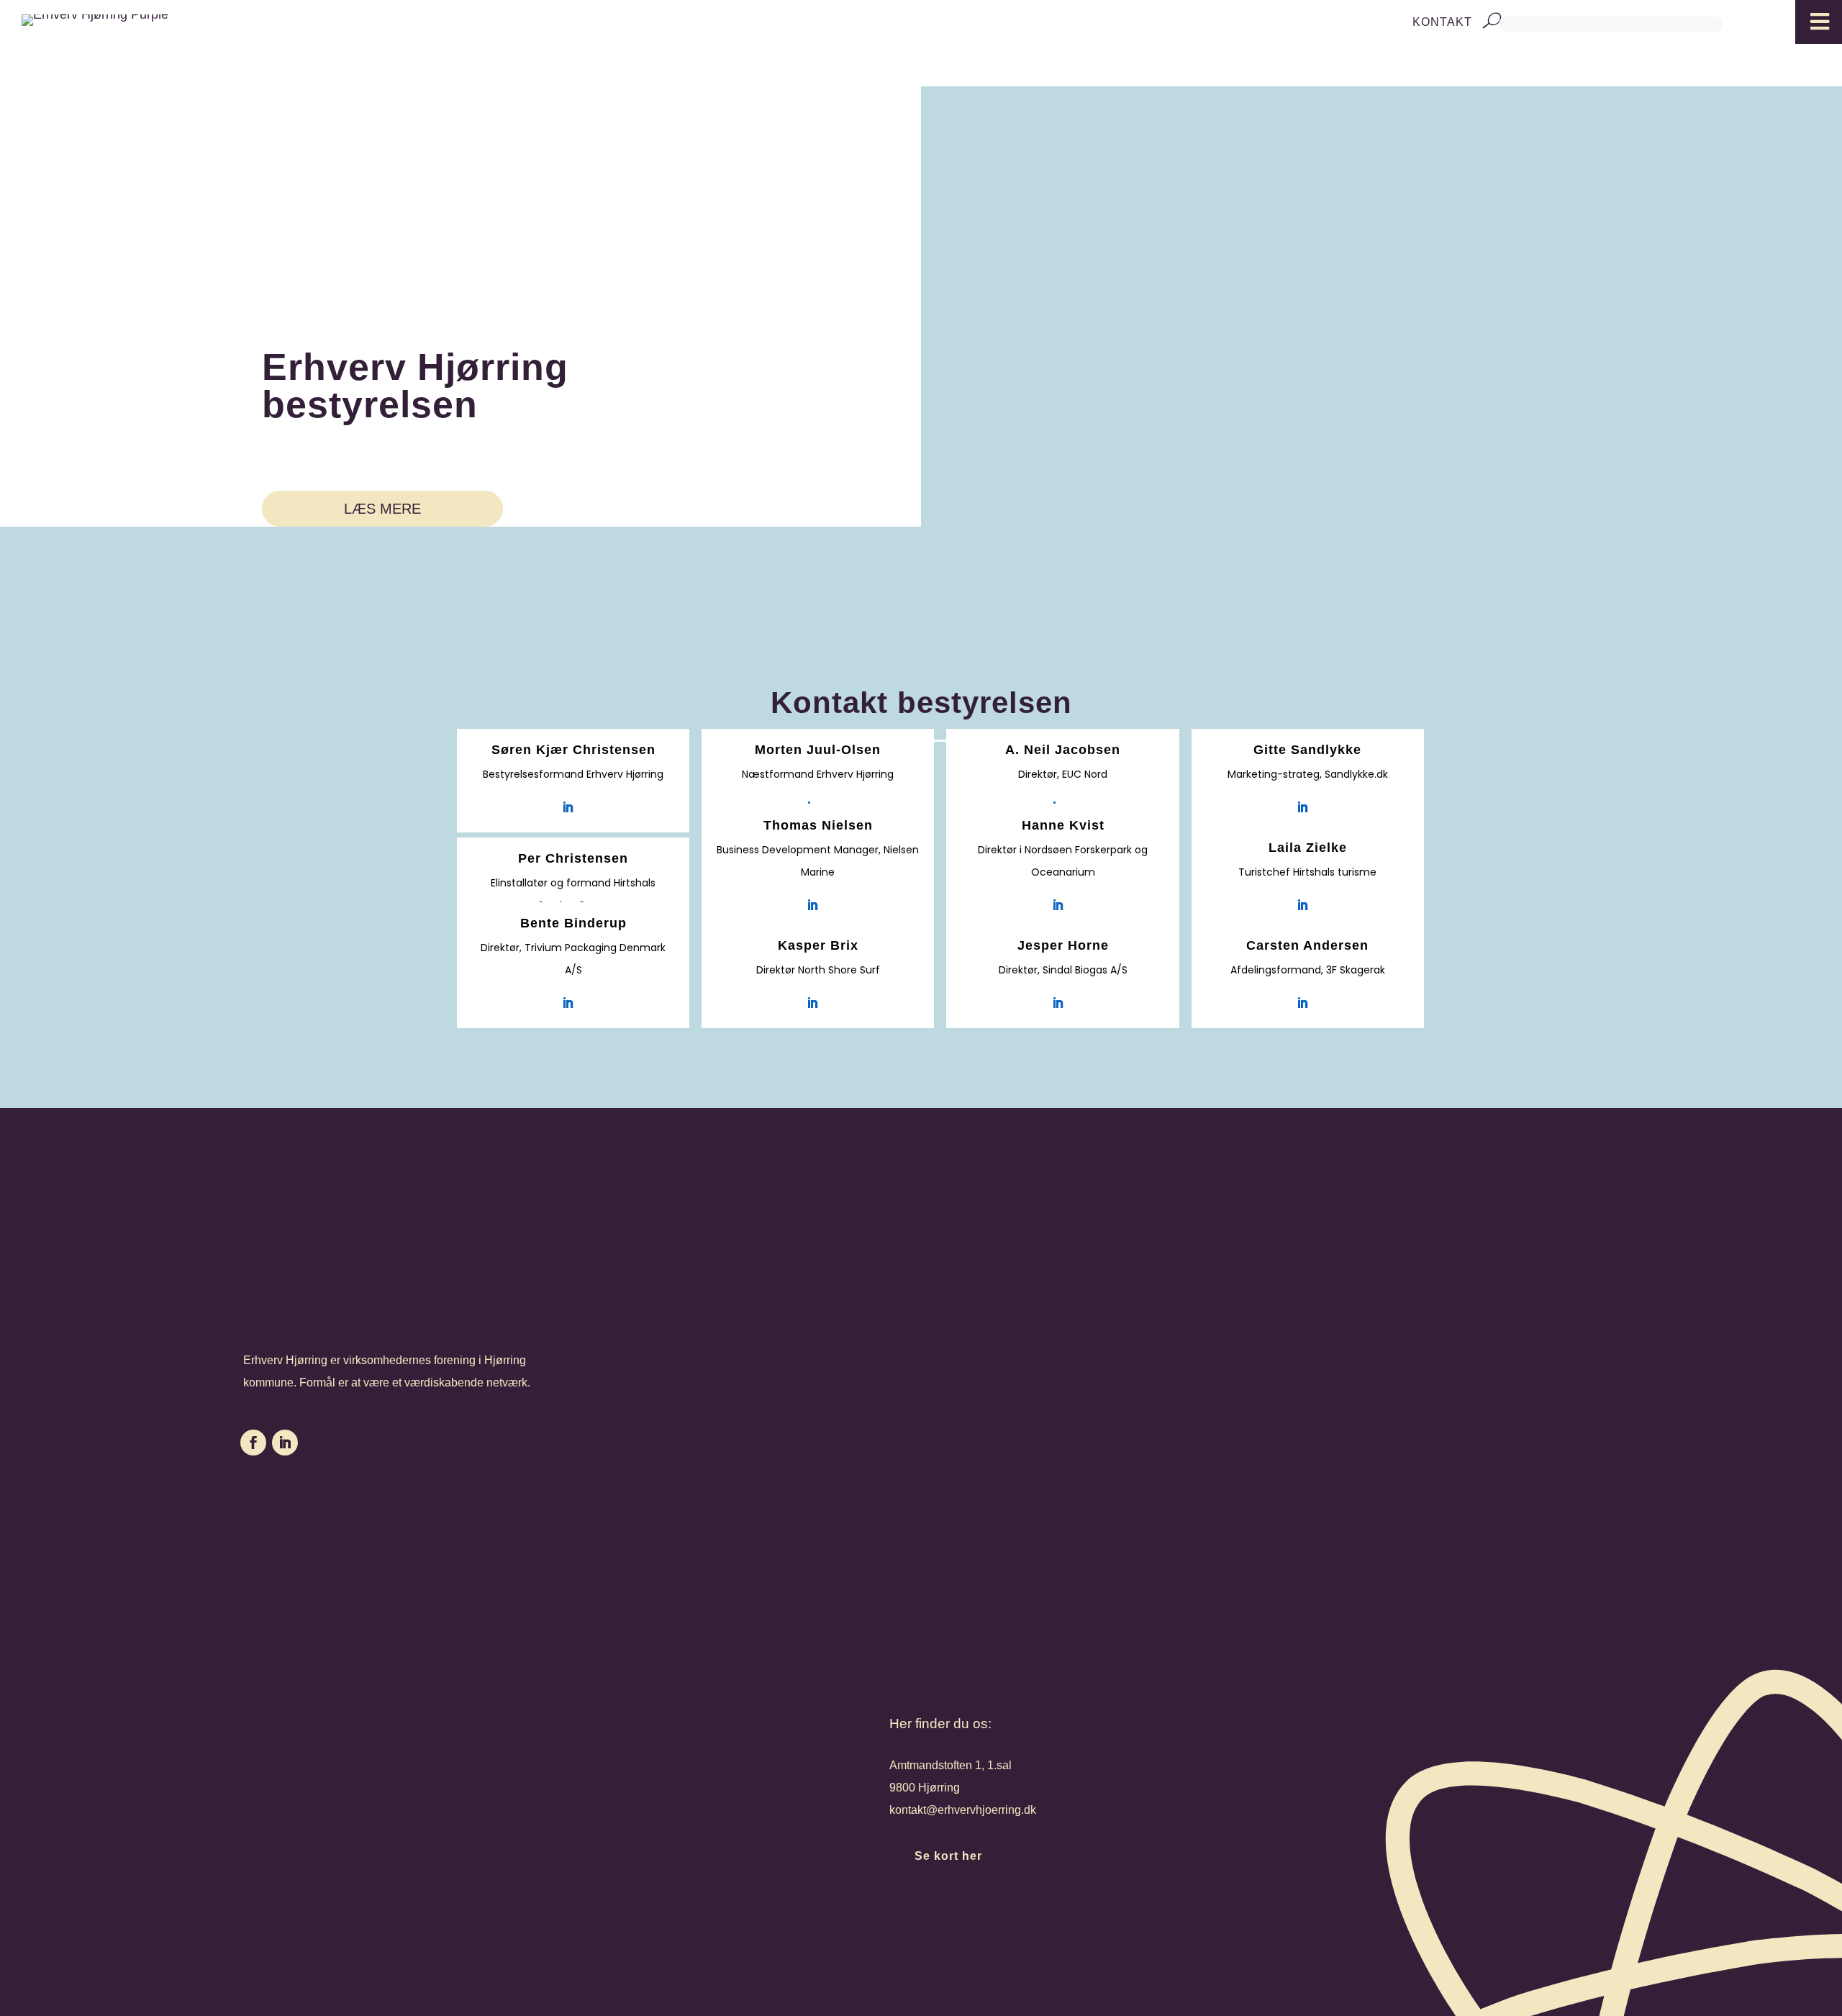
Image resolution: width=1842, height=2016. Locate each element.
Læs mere (382, 509)
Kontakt (1442, 22)
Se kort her (948, 1856)
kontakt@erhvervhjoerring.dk (963, 1810)
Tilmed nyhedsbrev (1017, 1913)
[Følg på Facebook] (253, 1443)
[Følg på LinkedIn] (285, 1443)
